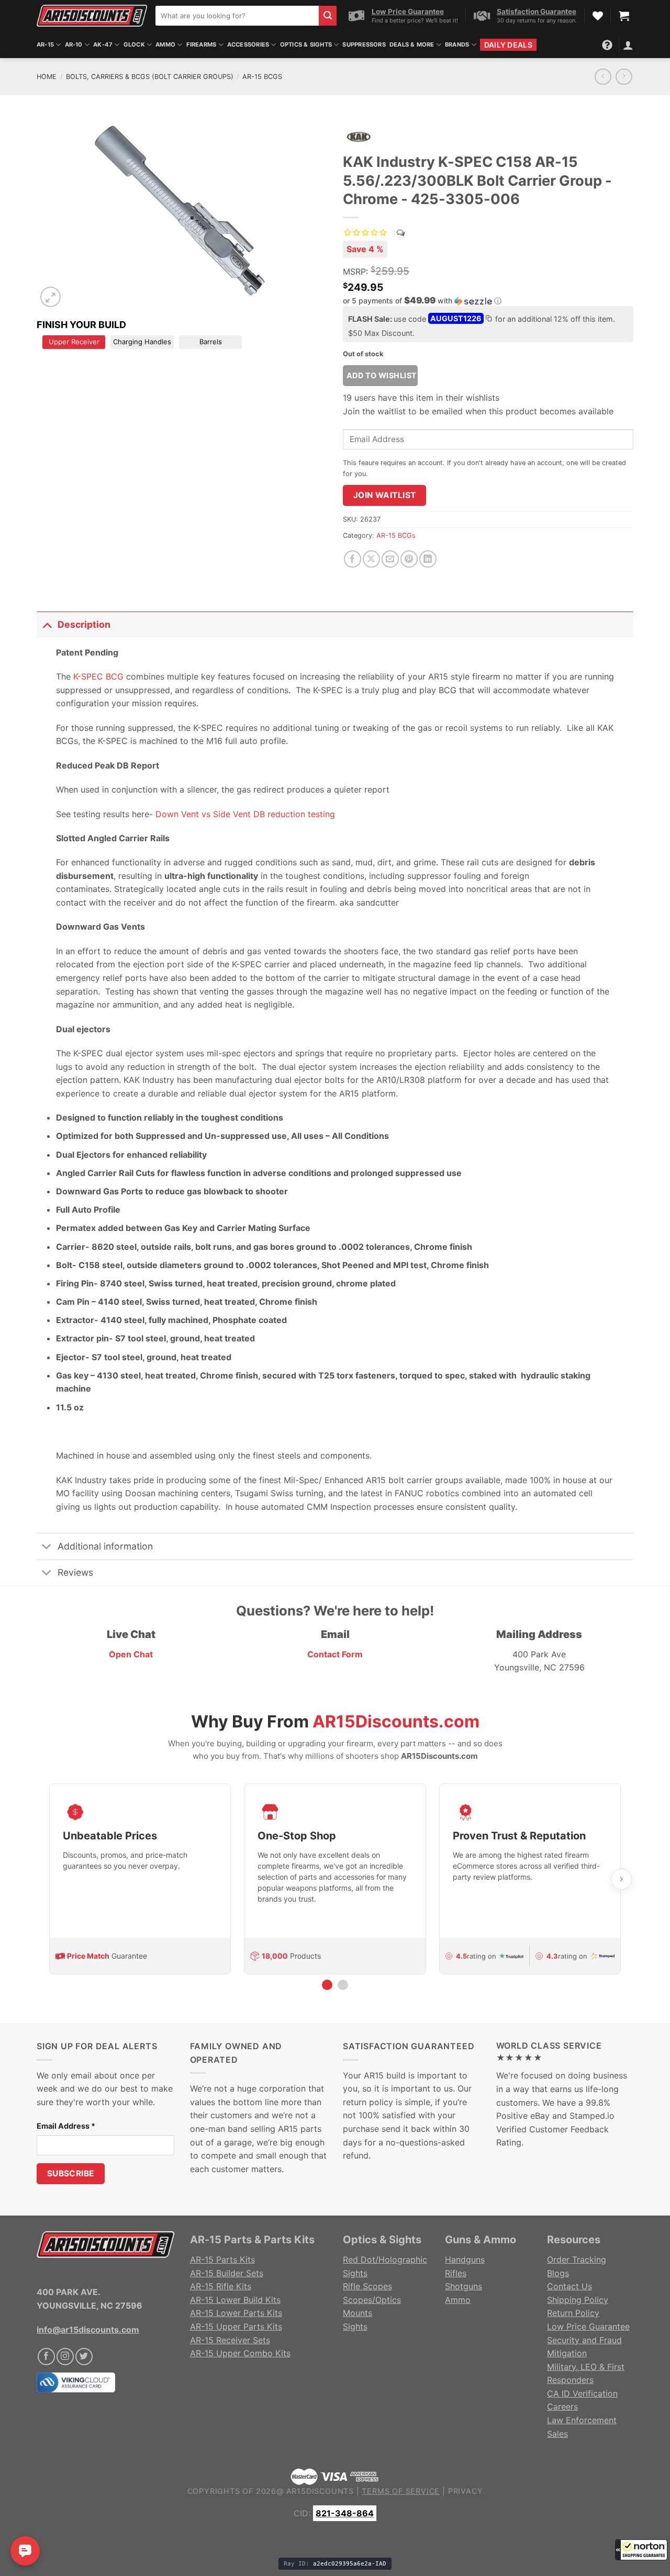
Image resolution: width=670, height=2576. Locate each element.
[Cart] (624, 16)
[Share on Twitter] (371, 559)
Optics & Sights (306, 44)
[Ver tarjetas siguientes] (621, 1879)
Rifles (456, 2273)
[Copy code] (488, 320)
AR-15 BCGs (262, 77)
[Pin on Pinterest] (409, 559)
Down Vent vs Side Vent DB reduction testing (245, 814)
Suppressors (364, 44)
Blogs (558, 2273)
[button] (641, 2550)
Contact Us (569, 2286)
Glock (134, 44)
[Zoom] (51, 297)
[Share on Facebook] (353, 559)
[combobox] (237, 16)
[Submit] (328, 16)
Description (84, 624)
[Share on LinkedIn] (428, 559)
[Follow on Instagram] (65, 2357)
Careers (562, 2406)
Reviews (75, 1572)
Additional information (105, 1546)
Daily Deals (508, 45)
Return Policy (573, 2313)
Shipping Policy (578, 2300)
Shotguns (464, 2286)
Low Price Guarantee (588, 2326)
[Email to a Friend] (390, 559)
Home (47, 77)
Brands (457, 44)
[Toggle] (47, 624)
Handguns (465, 2259)
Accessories (248, 44)
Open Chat (131, 1654)
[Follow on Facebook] (46, 2357)
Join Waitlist (385, 495)
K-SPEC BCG (98, 676)
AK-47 (103, 44)
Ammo (165, 44)
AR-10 (74, 44)
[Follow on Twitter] (84, 2357)
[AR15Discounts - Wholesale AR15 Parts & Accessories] (92, 15)
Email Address (66, 2126)
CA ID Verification (582, 2393)
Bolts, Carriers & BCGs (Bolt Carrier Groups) (150, 77)
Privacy (466, 2491)
